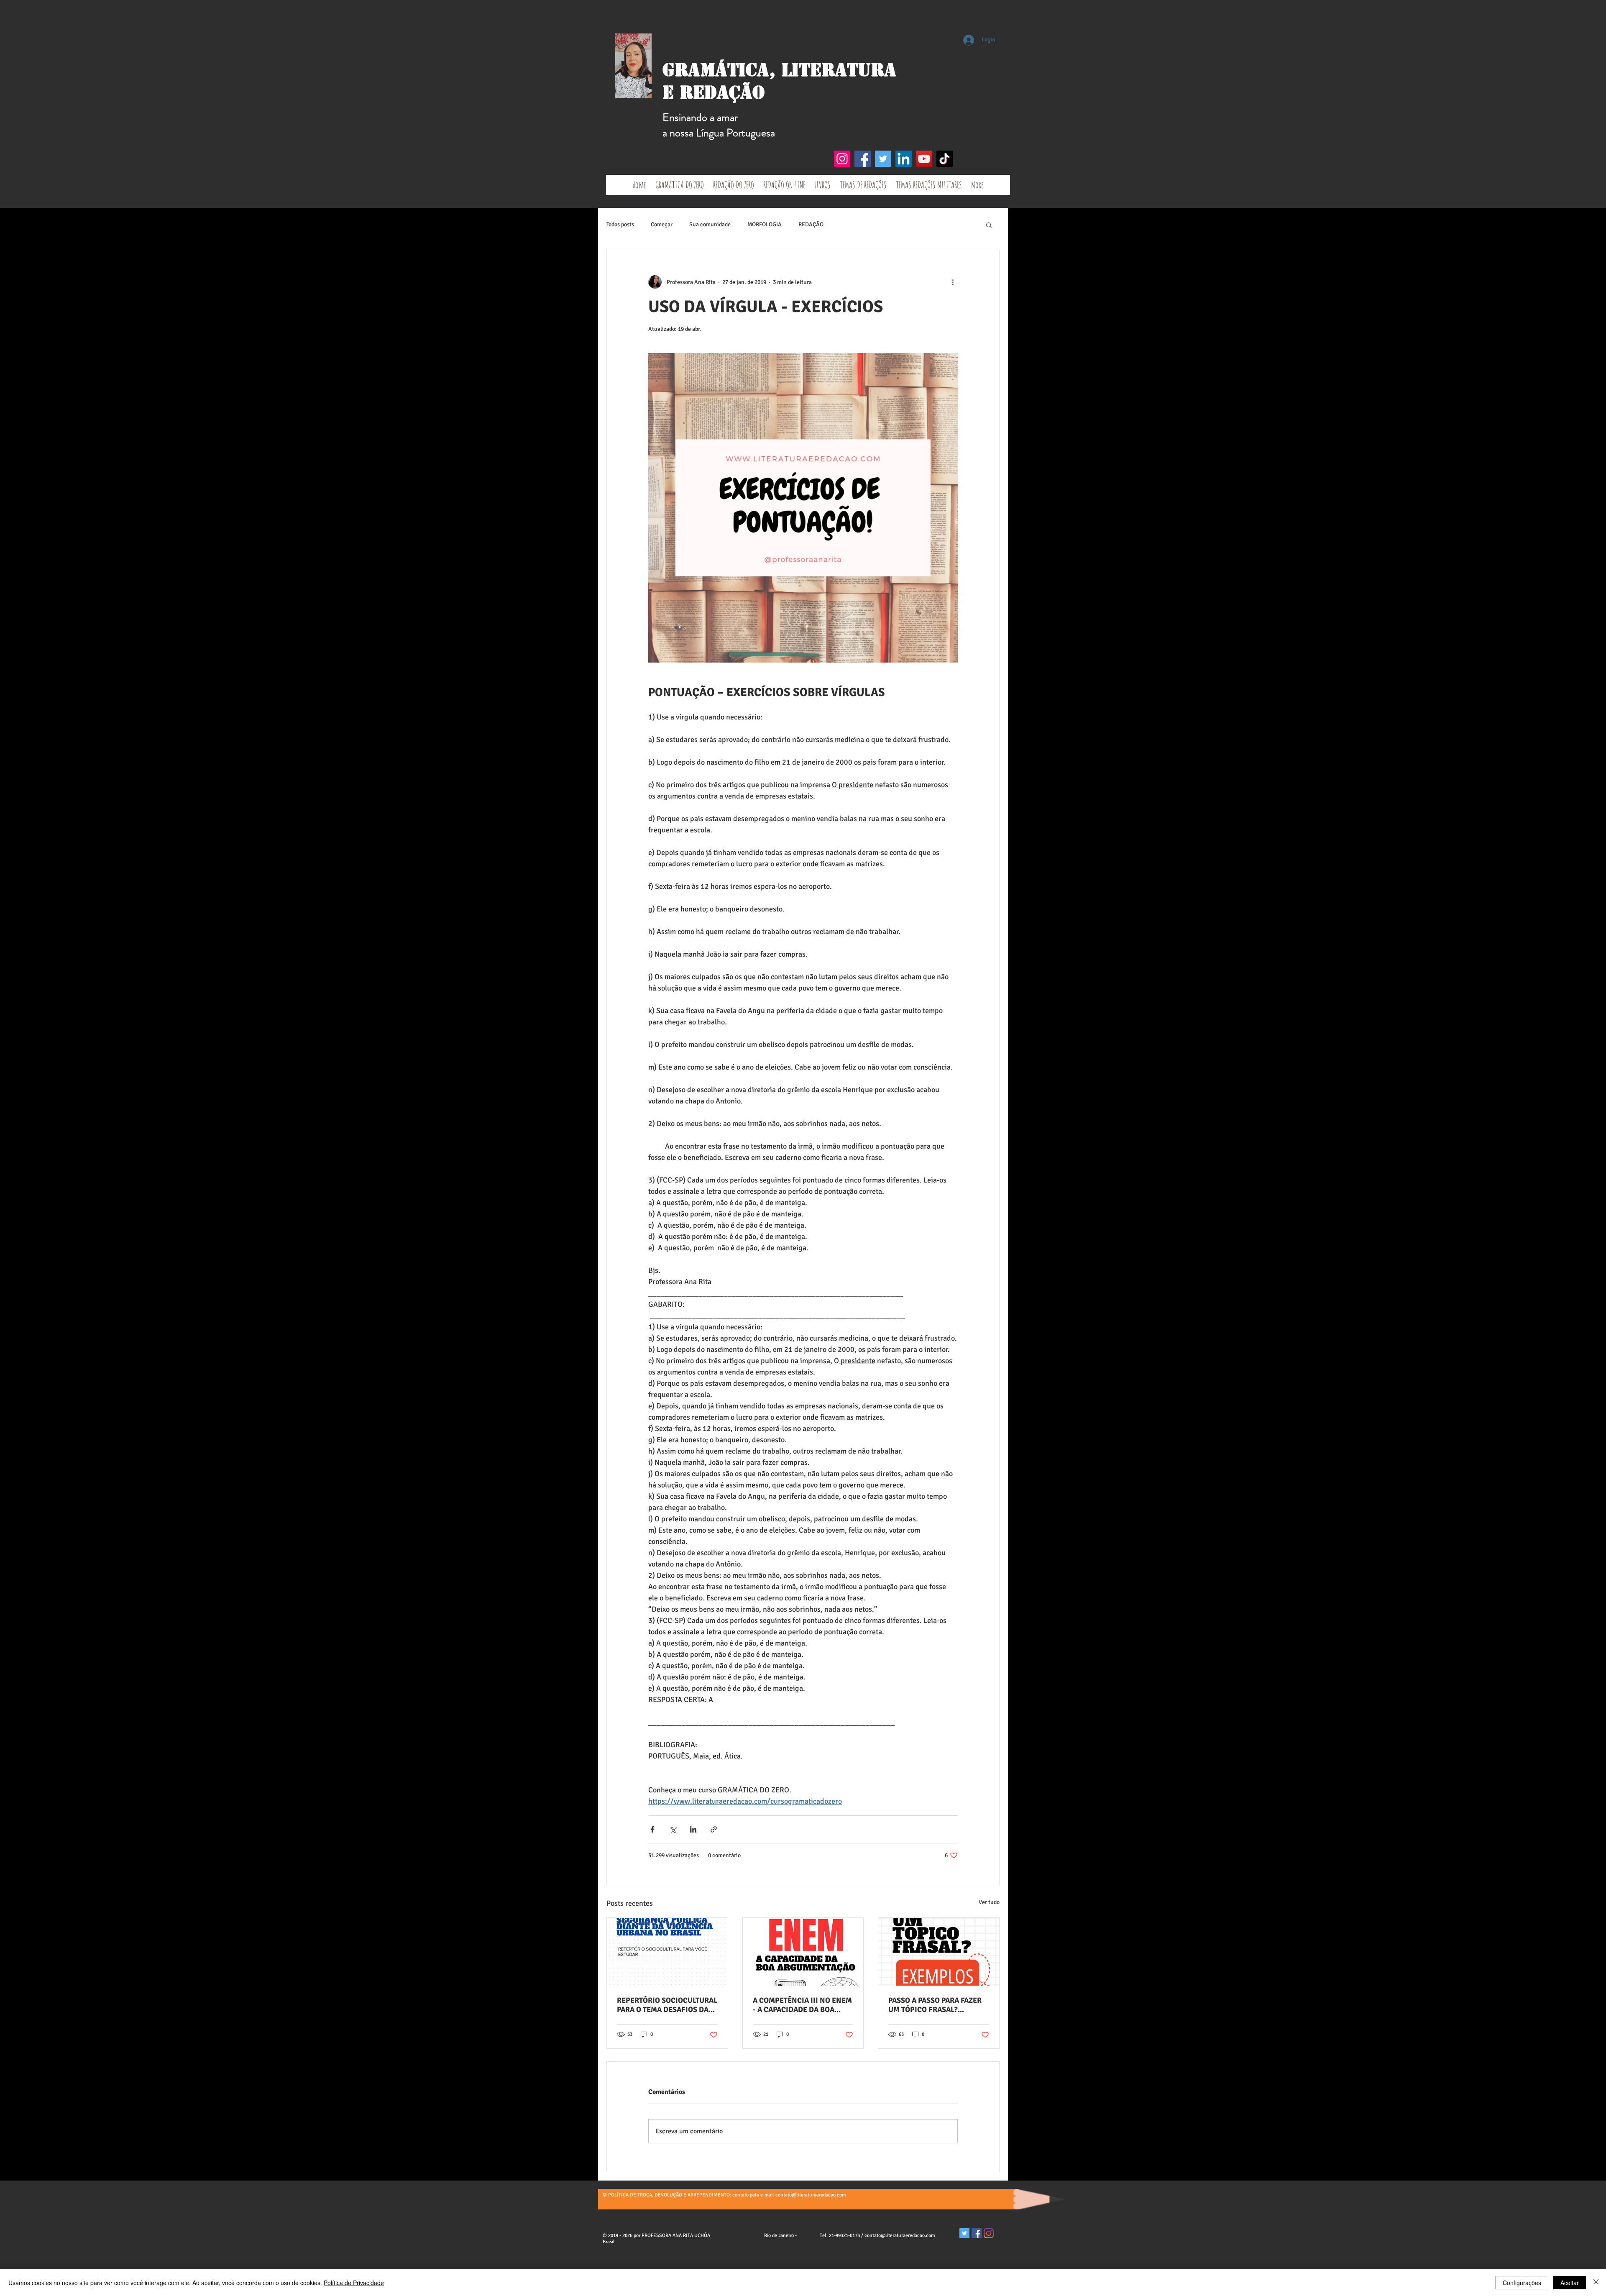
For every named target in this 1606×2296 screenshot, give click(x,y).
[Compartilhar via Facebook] (652, 1829)
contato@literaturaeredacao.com (811, 2195)
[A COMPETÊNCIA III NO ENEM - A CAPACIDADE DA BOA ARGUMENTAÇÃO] (803, 1952)
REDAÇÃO (811, 224)
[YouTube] (924, 159)
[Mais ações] (953, 282)
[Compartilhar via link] (714, 1829)
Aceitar (1570, 2283)
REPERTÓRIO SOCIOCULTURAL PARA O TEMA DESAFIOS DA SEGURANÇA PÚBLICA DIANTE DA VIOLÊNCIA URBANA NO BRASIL (667, 2005)
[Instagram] (842, 159)
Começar (662, 224)
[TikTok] (945, 159)
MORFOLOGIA (765, 224)
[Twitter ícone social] (964, 2233)
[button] (989, 225)
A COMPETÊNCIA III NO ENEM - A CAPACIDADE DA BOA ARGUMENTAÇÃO (802, 2005)
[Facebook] (863, 159)
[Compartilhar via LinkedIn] (693, 1829)
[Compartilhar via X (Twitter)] (673, 1829)
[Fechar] (1596, 2283)
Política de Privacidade (354, 2283)
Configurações (1522, 2283)
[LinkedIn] (904, 159)
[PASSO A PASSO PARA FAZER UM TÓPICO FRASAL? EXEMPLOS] (939, 1952)
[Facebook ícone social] (977, 2233)
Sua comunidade (710, 224)
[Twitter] (883, 159)
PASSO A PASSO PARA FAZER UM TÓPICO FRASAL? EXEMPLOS (935, 2005)
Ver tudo (989, 1902)
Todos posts (620, 224)
